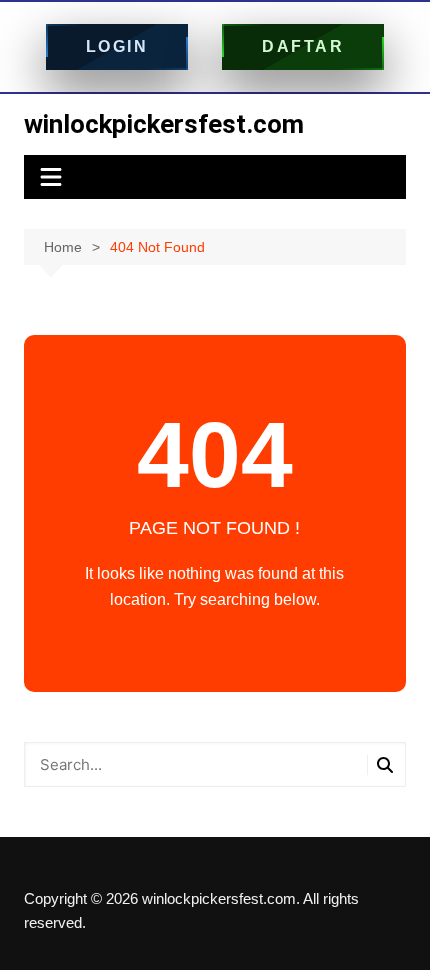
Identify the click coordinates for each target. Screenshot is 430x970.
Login (117, 46)
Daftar (303, 46)
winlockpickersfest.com (164, 124)
